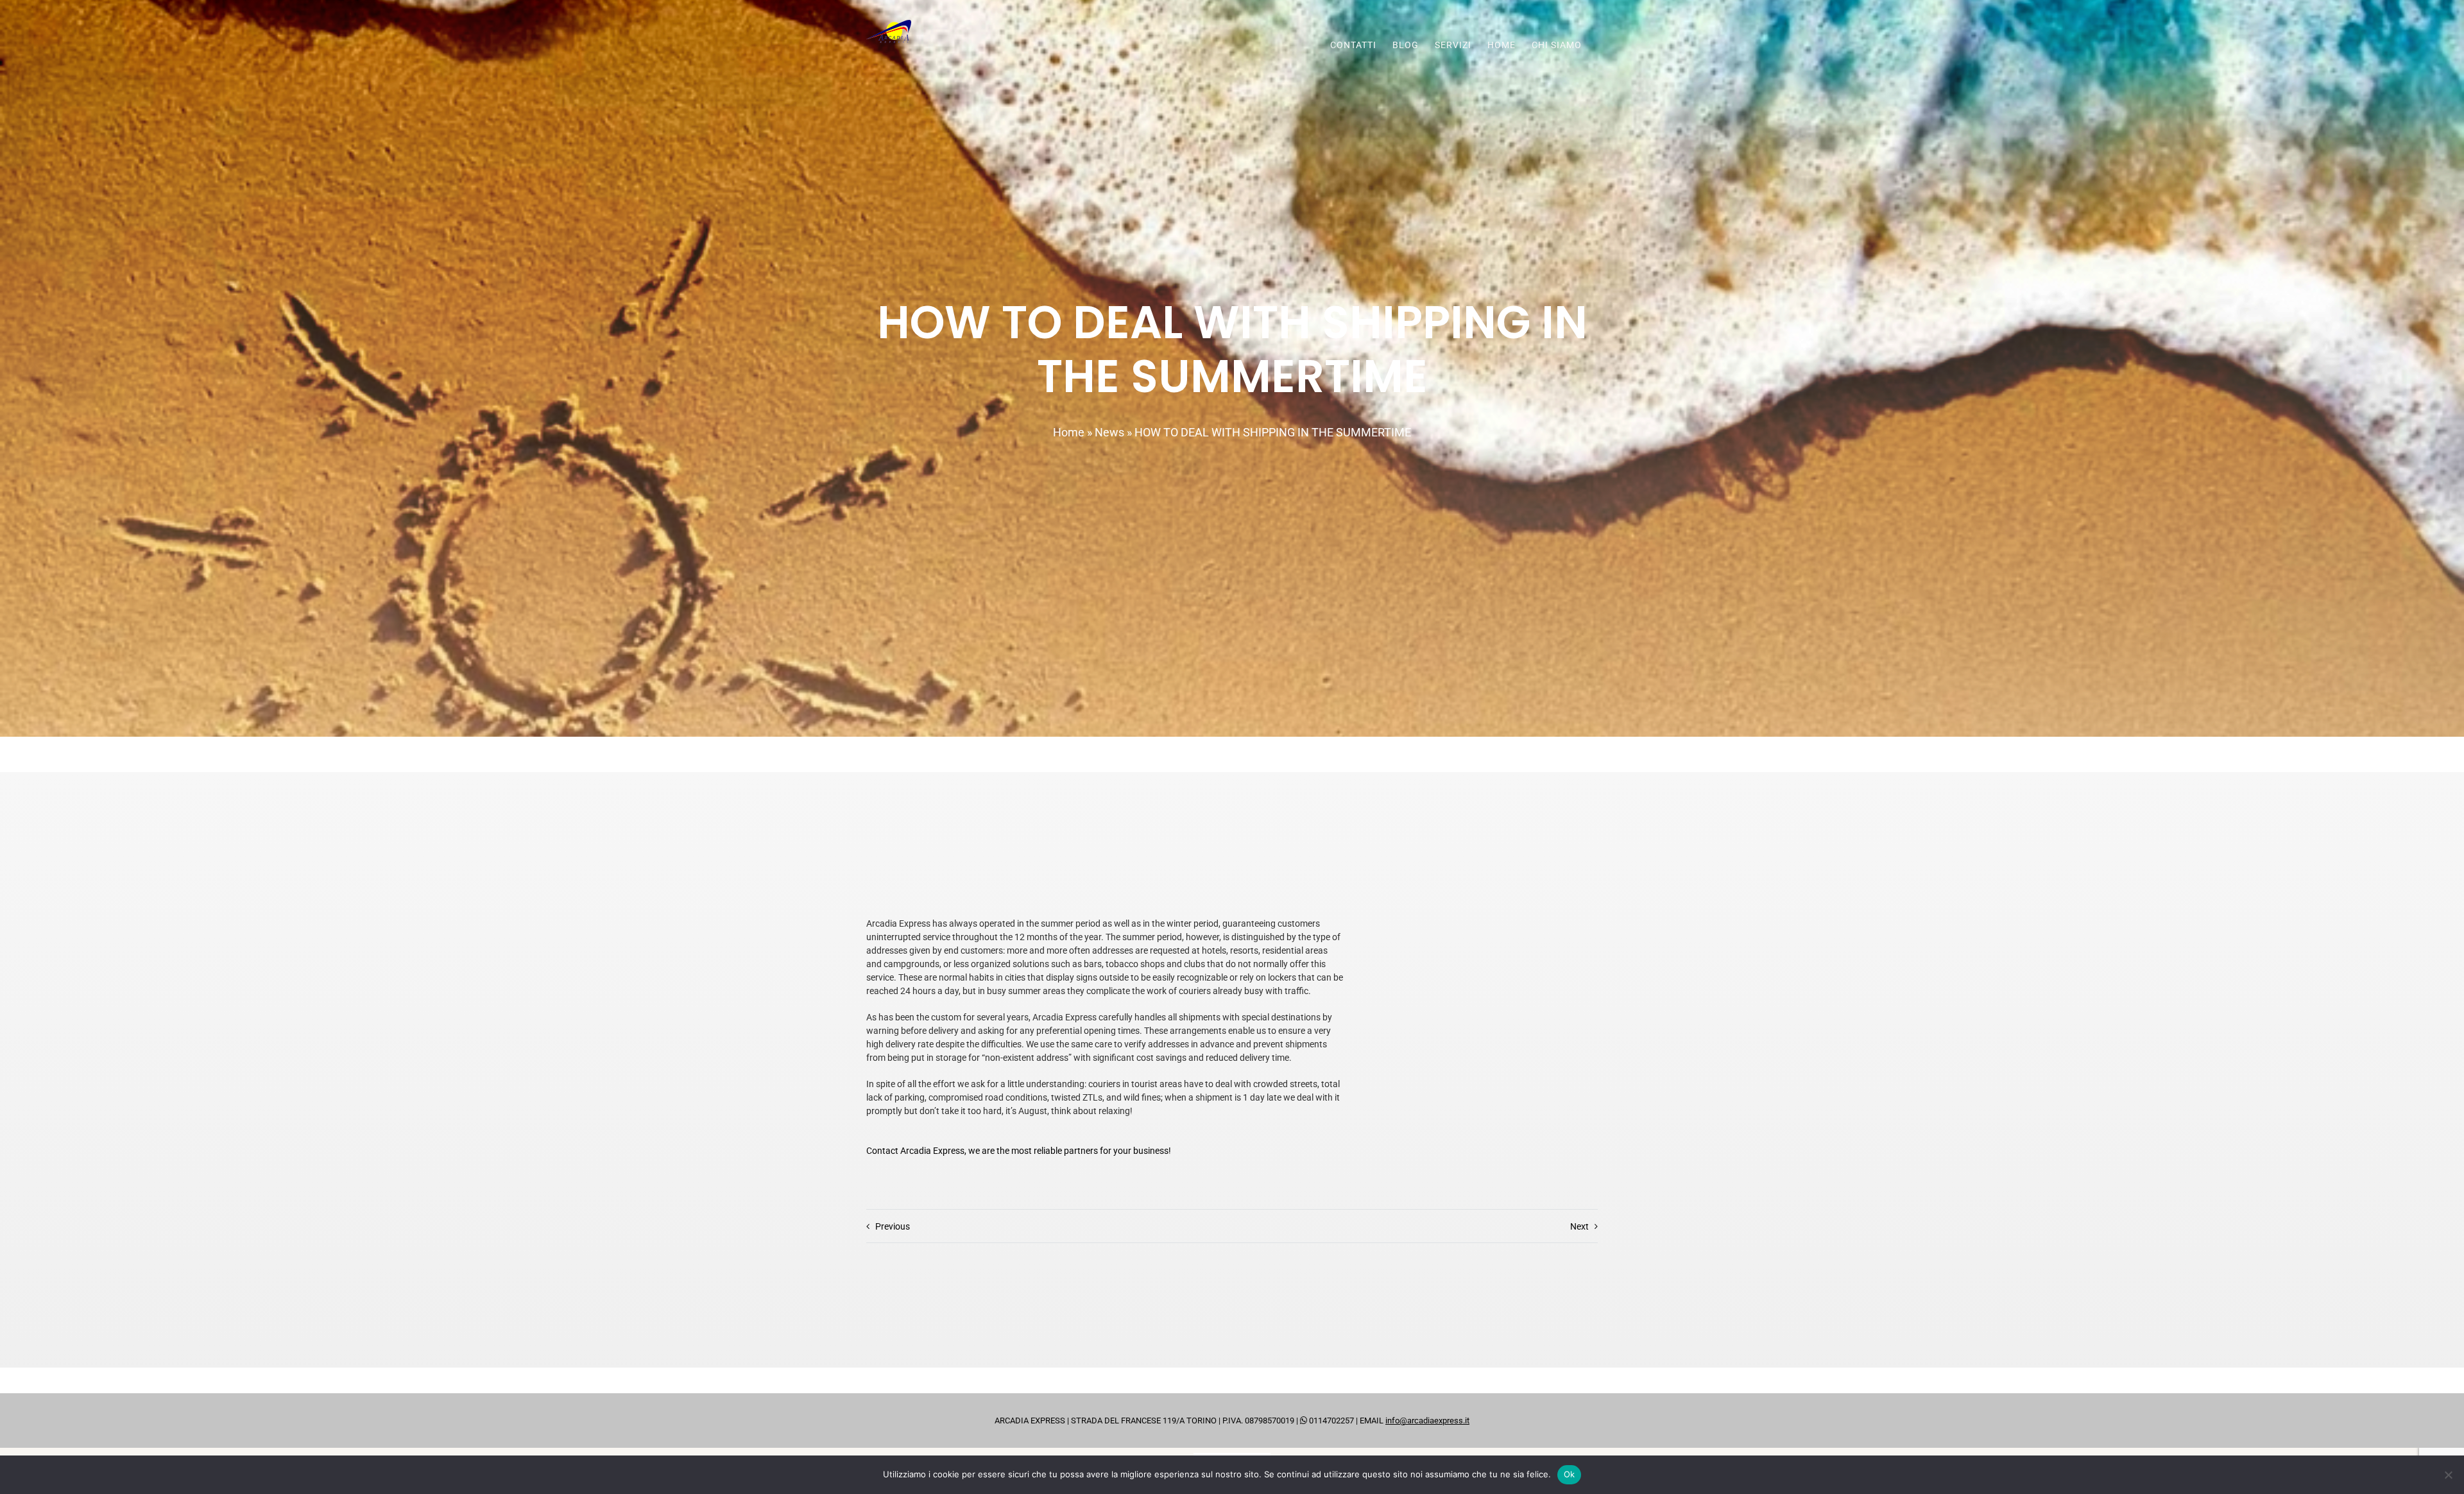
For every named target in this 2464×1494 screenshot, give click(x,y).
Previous (893, 1226)
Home (1069, 432)
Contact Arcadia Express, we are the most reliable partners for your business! (1019, 1151)
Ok (1570, 1474)
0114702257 (1330, 1421)
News (1109, 432)
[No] (2448, 1475)
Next (1579, 1226)
